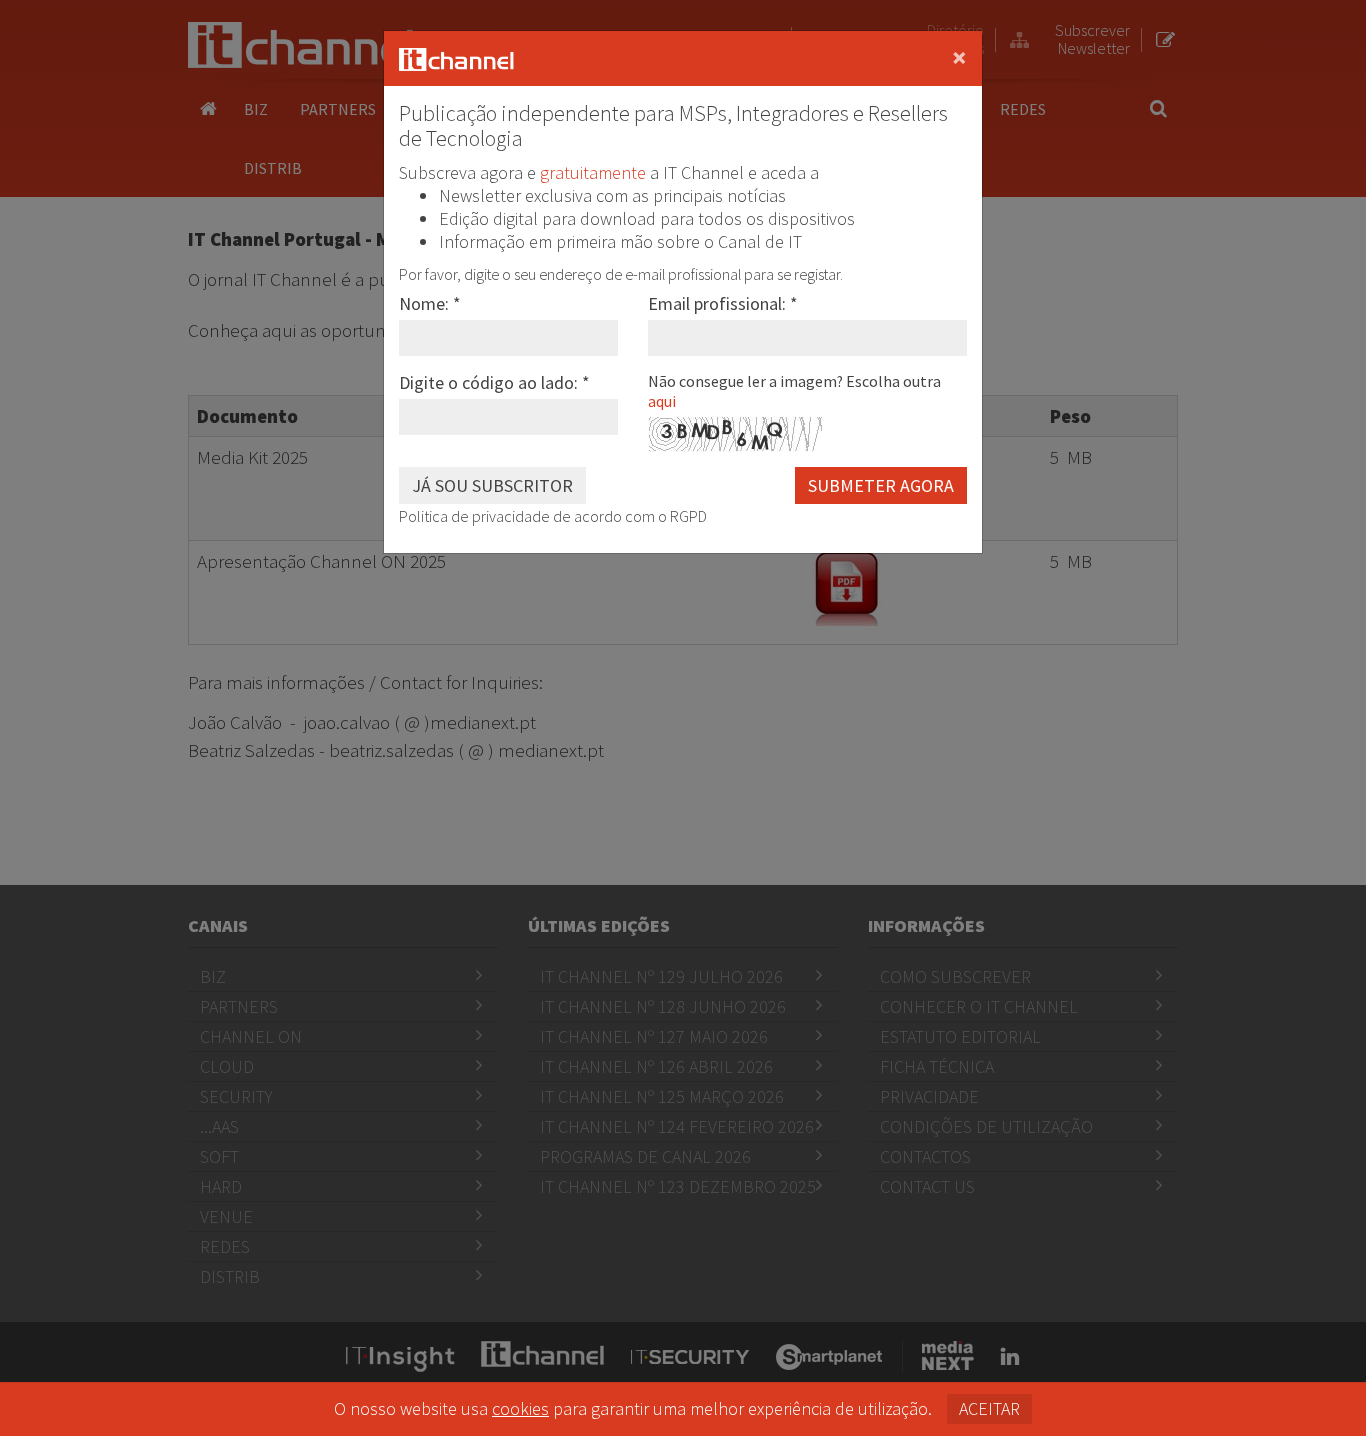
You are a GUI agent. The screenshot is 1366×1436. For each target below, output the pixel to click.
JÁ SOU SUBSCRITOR (492, 485)
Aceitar (989, 1408)
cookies (520, 1408)
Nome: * (430, 303)
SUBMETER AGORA (881, 485)
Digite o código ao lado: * (494, 382)
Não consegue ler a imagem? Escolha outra (794, 391)
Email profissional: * (723, 303)
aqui (662, 401)
